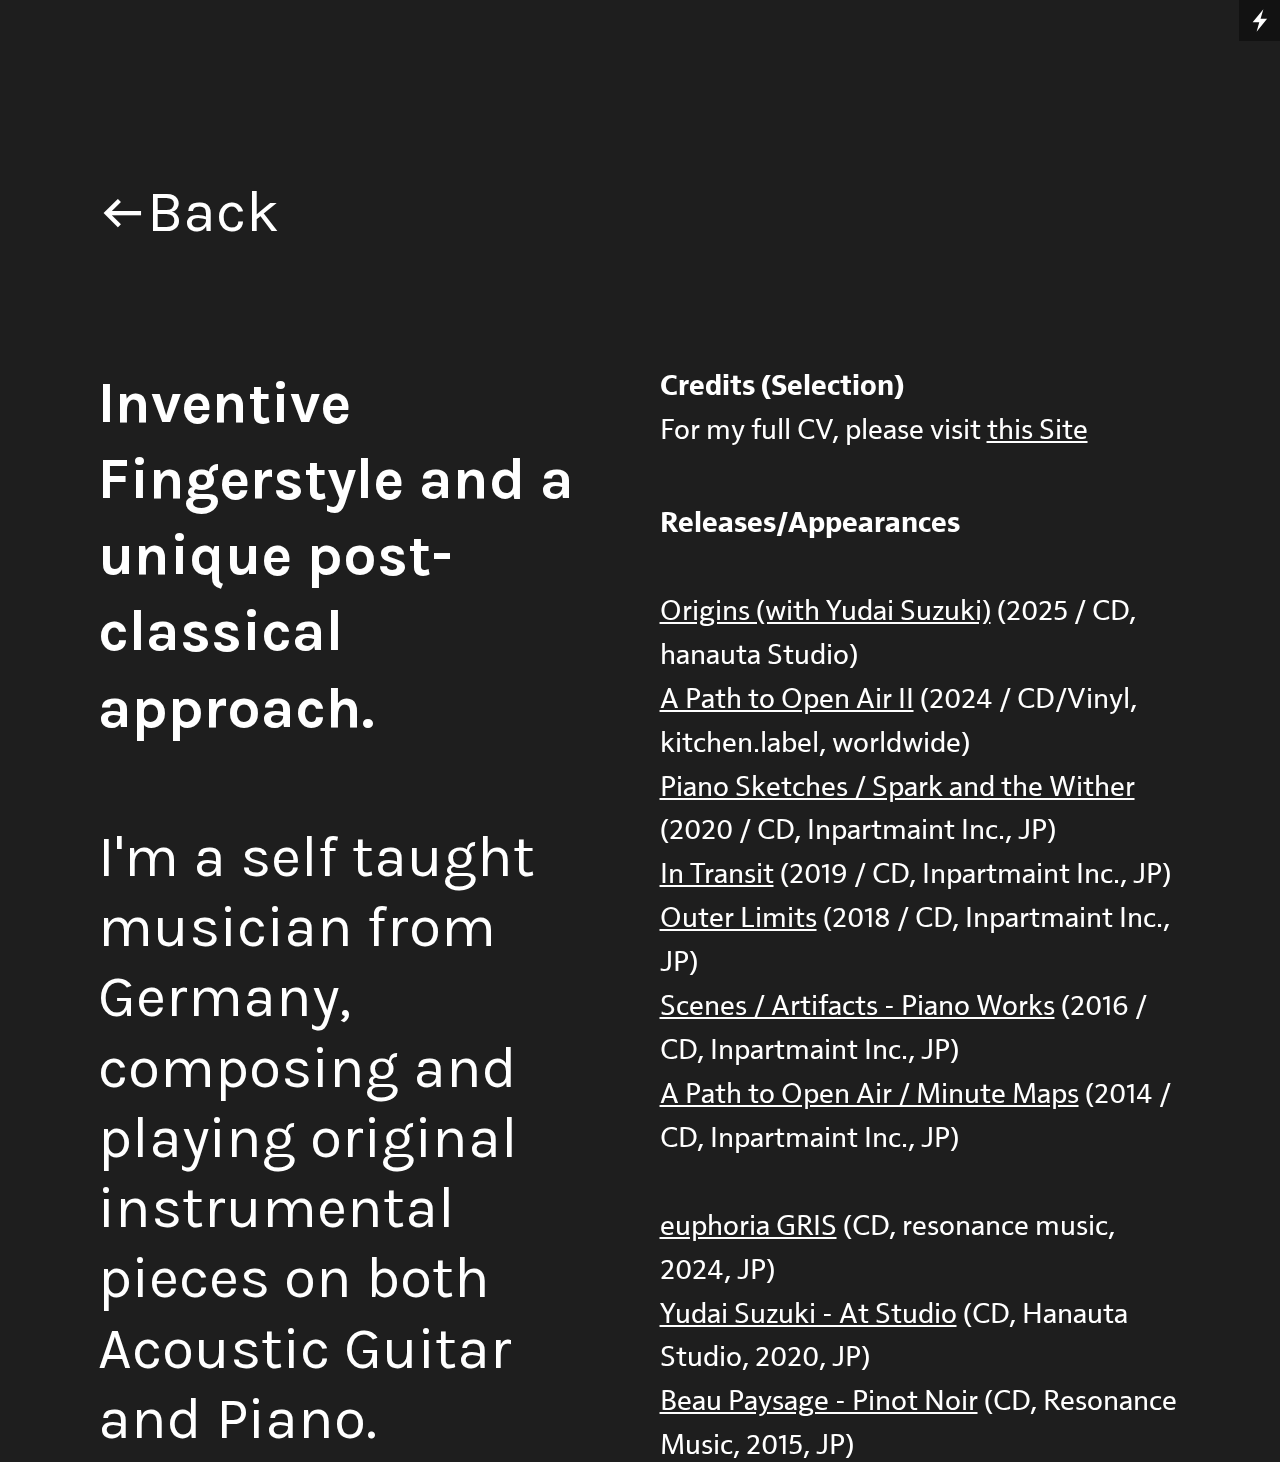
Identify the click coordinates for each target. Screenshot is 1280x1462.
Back (213, 211)
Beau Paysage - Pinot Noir (819, 1401)
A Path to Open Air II (787, 699)
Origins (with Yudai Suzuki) (825, 611)
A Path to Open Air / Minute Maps (869, 1094)
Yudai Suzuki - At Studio (808, 1314)
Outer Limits (738, 918)
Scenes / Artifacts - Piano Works (857, 1006)
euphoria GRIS (748, 1226)
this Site (1037, 430)
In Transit (717, 874)
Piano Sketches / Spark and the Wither (897, 787)
